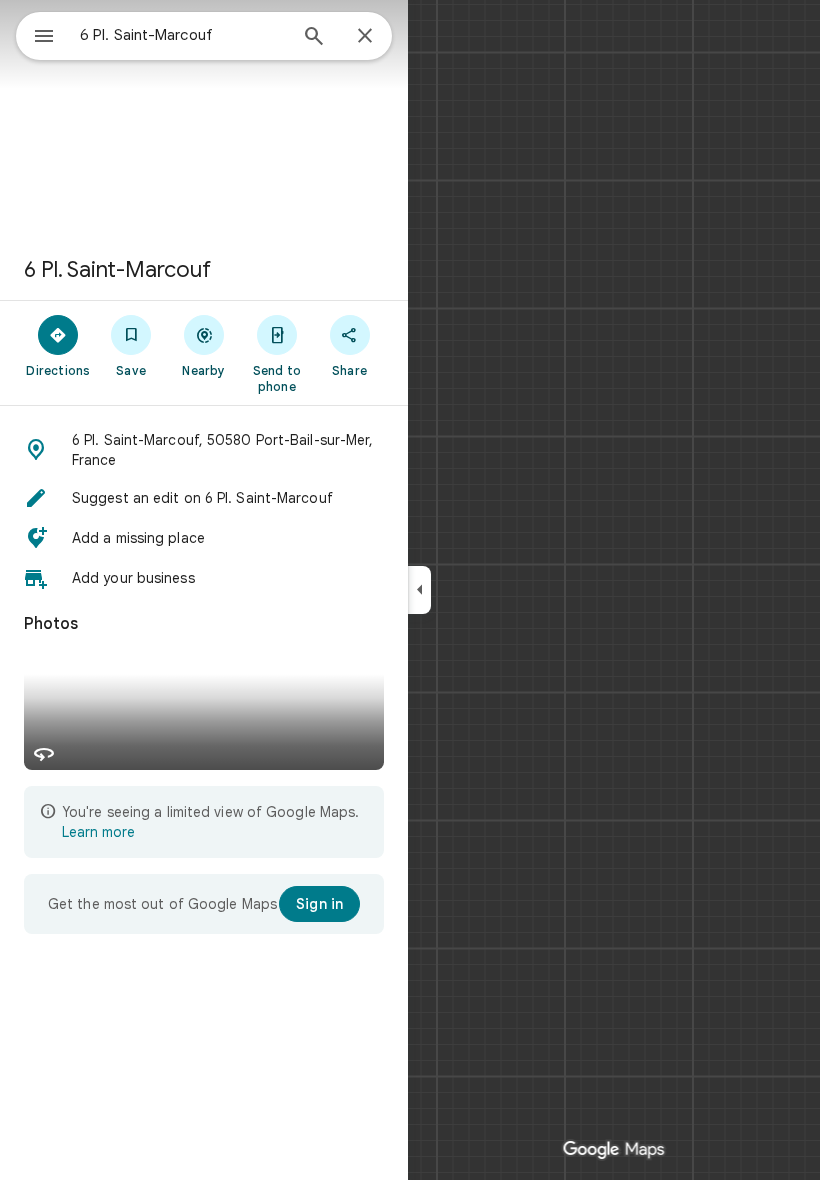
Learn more (98, 832)
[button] (204, 450)
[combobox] (183, 35)
